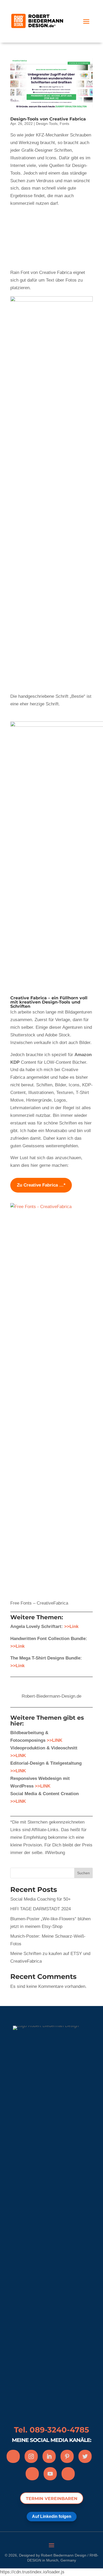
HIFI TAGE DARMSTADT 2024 (41, 1909)
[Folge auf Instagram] (31, 2456)
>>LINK (18, 1756)
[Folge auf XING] (32, 2474)
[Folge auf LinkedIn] (49, 2456)
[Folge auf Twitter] (85, 2456)
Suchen (83, 1873)
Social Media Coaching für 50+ (41, 1899)
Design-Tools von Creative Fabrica (48, 119)
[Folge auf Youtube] (50, 2474)
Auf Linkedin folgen (52, 2516)
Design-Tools (47, 124)
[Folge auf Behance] (13, 2456)
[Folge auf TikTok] (68, 2474)
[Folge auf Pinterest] (67, 2456)
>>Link (71, 1626)
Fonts (64, 124)
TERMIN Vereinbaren (52, 2499)
